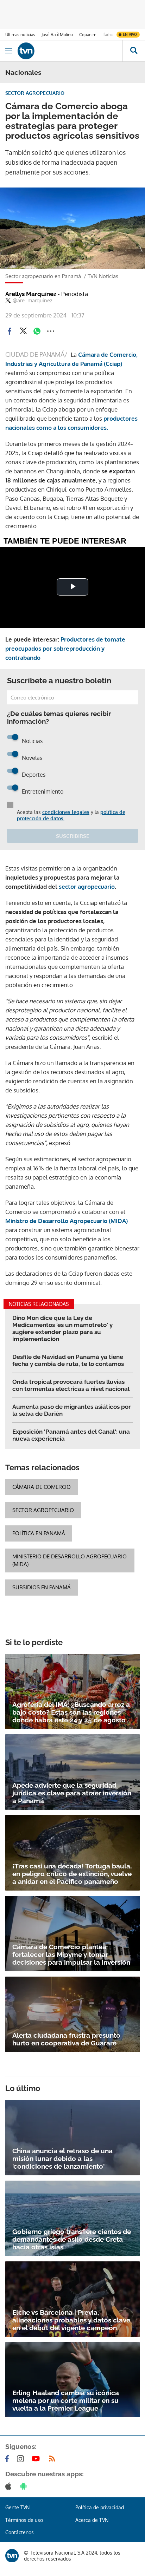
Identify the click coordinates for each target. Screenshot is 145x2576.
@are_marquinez (33, 301)
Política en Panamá (39, 1533)
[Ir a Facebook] (8, 2459)
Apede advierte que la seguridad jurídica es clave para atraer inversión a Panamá (72, 1793)
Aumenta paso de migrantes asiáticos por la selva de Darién (72, 1410)
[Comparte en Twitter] (23, 331)
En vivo (130, 34)
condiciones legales (66, 812)
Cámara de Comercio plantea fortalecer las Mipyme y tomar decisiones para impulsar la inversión (71, 1954)
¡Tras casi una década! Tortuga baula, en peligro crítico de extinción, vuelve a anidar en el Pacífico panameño (72, 1874)
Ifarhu (108, 35)
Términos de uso (24, 2520)
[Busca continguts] (134, 51)
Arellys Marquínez (47, 294)
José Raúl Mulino (57, 35)
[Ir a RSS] (53, 2459)
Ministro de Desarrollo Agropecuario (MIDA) (67, 1221)
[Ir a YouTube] (37, 2459)
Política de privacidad (100, 2507)
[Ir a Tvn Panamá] (70, 51)
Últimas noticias (20, 35)
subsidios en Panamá (42, 1587)
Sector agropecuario (43, 1510)
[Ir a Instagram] (22, 2459)
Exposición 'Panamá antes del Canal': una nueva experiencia (71, 1435)
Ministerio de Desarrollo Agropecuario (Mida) (70, 1560)
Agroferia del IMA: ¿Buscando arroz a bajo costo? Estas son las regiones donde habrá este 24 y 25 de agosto (71, 1712)
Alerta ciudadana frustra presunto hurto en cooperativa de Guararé (66, 2039)
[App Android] (25, 2486)
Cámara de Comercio (42, 1487)
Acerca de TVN (92, 2520)
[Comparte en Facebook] (10, 331)
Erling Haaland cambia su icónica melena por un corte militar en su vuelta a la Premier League (66, 2400)
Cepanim (88, 35)
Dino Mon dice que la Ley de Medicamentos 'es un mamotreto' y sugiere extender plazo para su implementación (62, 1328)
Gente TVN (17, 2507)
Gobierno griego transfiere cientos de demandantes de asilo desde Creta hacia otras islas (72, 2239)
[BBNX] (12, 2556)
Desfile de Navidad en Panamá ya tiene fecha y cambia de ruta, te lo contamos (68, 1360)
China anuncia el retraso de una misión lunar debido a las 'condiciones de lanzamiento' (62, 2158)
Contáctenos (20, 2532)
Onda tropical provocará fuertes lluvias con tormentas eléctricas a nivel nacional (71, 1385)
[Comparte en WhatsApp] (37, 331)
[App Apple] (10, 2486)
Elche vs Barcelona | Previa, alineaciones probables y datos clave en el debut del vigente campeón (71, 2320)
